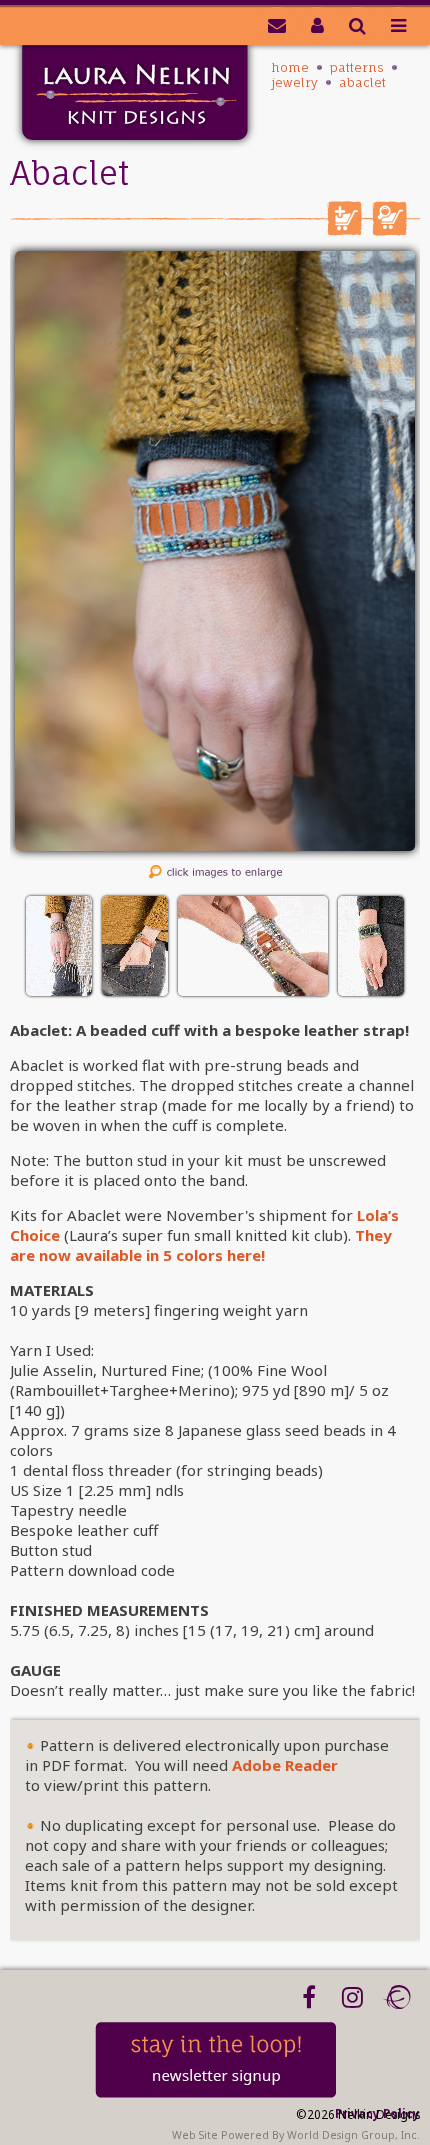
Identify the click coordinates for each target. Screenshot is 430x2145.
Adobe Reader (285, 1765)
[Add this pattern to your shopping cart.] (344, 230)
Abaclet (362, 82)
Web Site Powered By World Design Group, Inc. (296, 2135)
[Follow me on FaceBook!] (308, 1997)
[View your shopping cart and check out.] (389, 230)
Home (290, 67)
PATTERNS (357, 67)
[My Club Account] (317, 25)
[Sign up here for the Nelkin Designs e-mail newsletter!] (277, 25)
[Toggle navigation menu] (398, 25)
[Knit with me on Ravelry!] (396, 1997)
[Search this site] (357, 25)
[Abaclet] (215, 845)
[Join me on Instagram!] (352, 1997)
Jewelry (295, 82)
